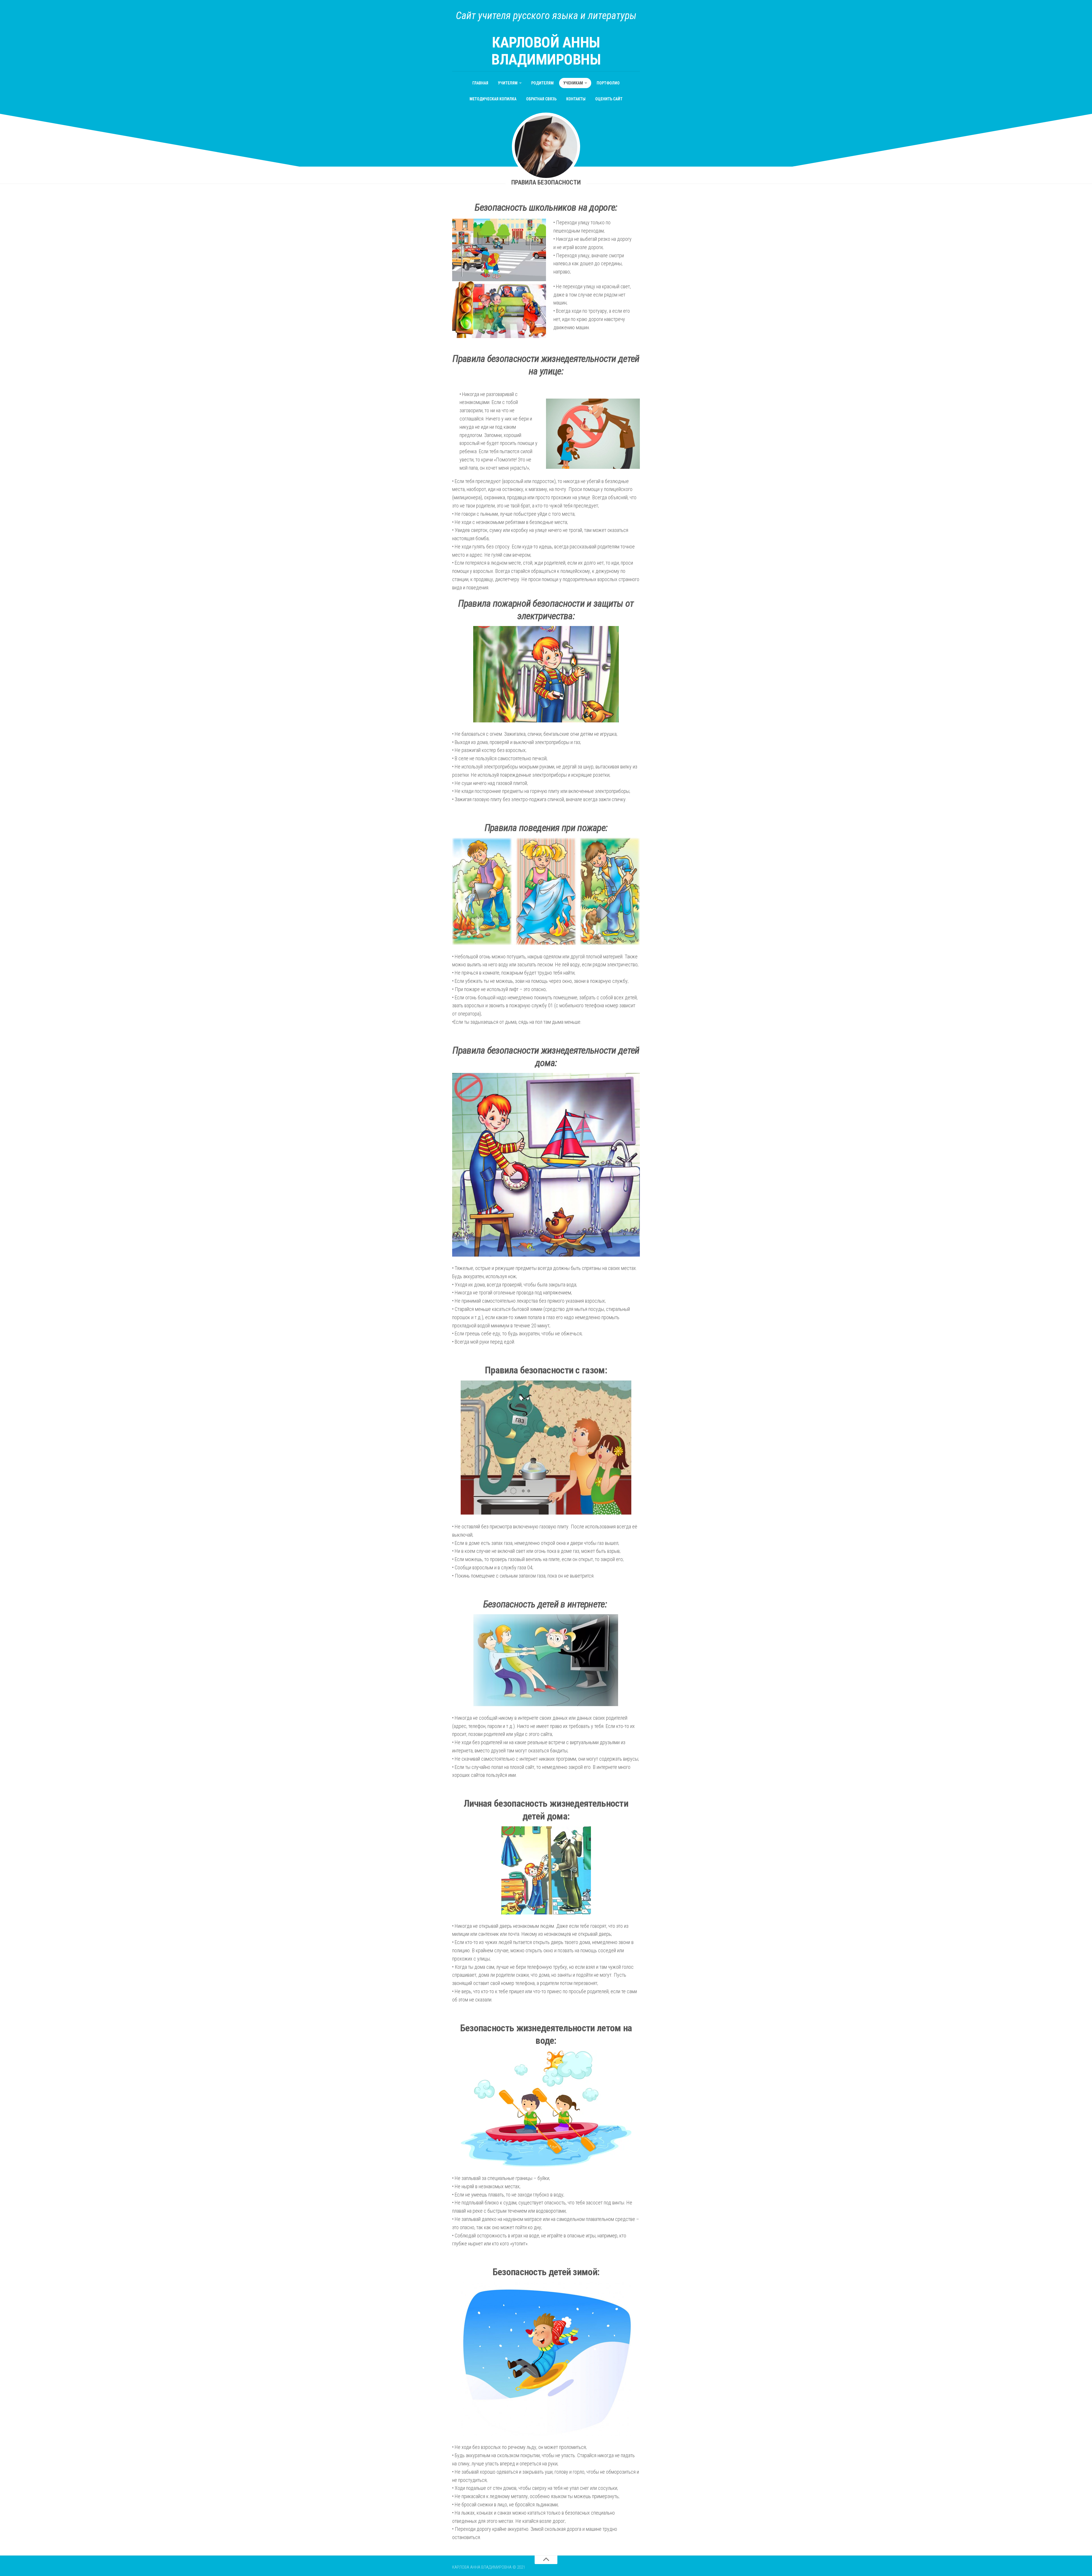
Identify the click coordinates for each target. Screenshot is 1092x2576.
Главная (480, 83)
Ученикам (573, 83)
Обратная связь (541, 99)
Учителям (508, 83)
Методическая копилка (493, 99)
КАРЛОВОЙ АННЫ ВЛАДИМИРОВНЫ (546, 51)
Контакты (576, 99)
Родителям (542, 83)
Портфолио (608, 83)
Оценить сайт (609, 99)
